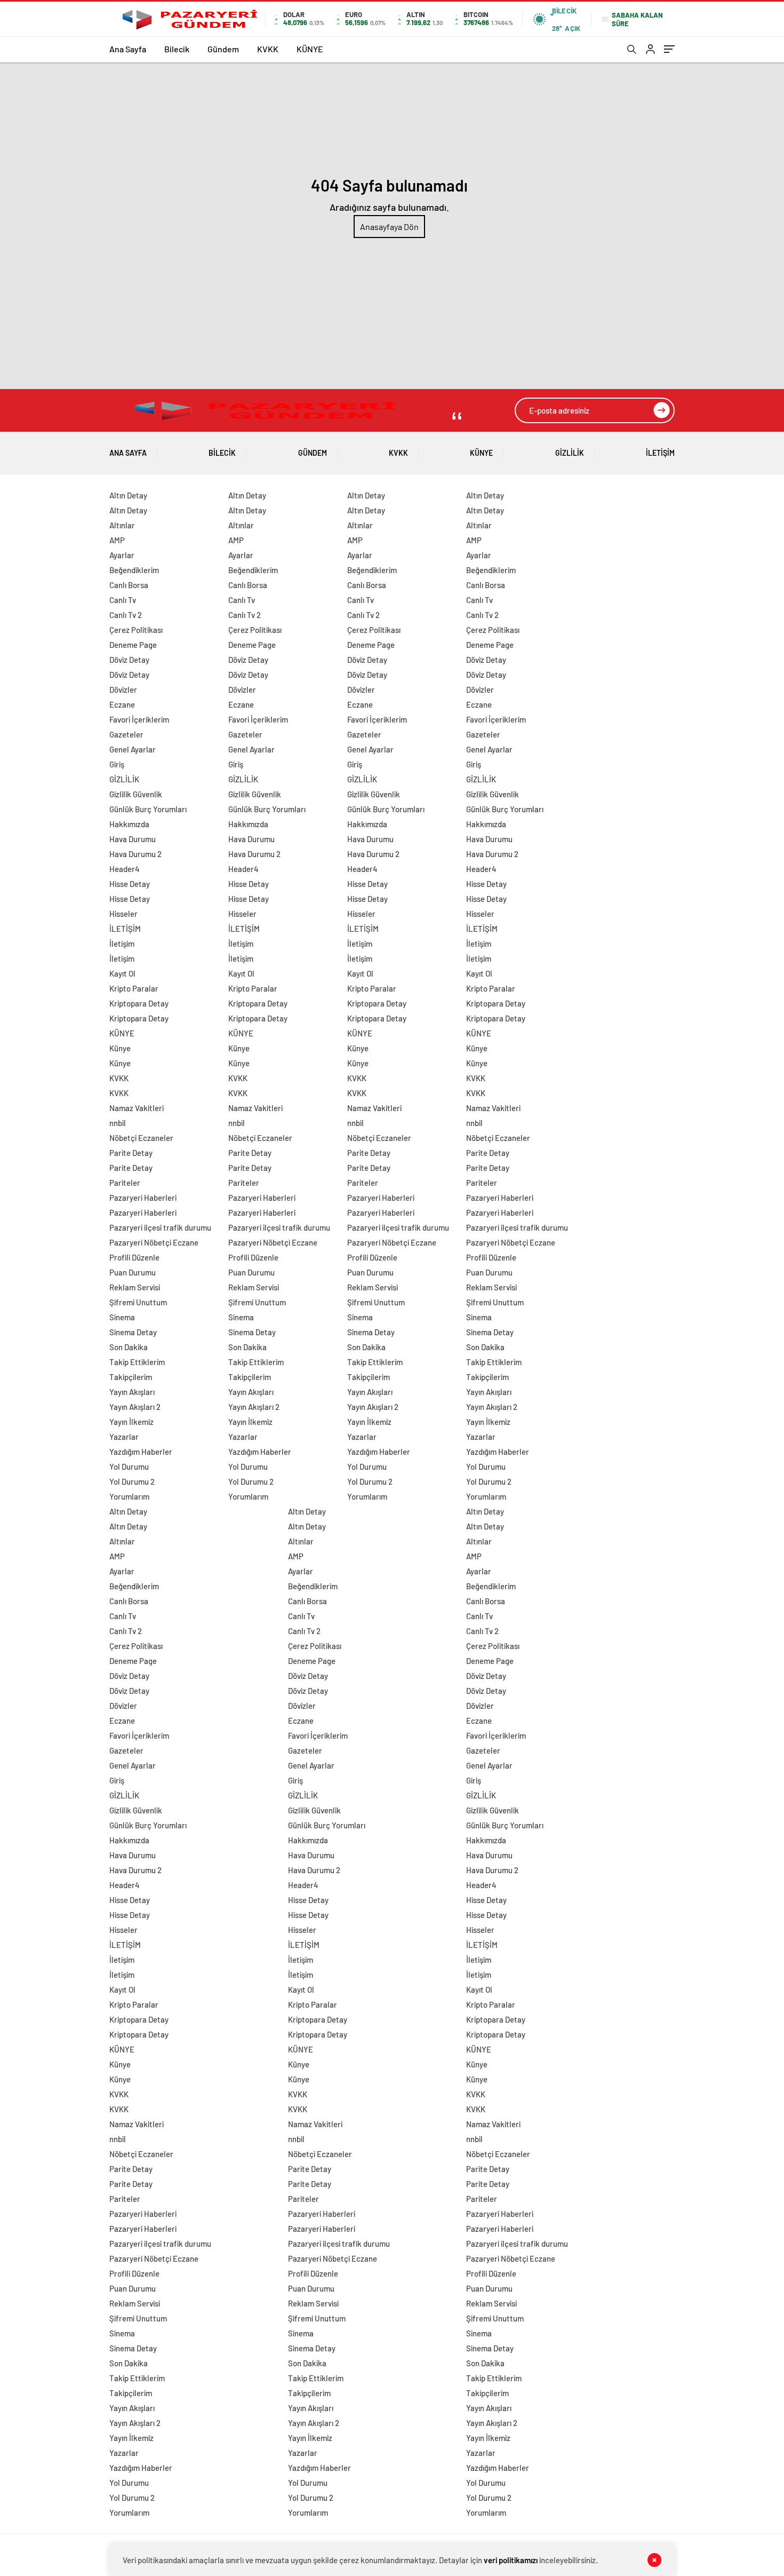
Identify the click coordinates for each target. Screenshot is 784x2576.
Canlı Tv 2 (126, 615)
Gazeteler (126, 734)
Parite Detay (131, 1153)
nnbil (118, 1123)
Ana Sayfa (128, 49)
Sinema (122, 1317)
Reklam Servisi (135, 1287)
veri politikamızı (511, 2560)
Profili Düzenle (134, 1257)
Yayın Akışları (132, 1392)
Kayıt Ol (122, 973)
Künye (120, 1048)
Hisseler (123, 914)
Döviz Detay (129, 660)
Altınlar (122, 525)
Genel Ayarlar (133, 749)
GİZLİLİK (570, 453)
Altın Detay (128, 495)
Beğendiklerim (134, 570)
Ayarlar (122, 555)
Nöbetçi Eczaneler (141, 1138)
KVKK (268, 49)
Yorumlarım (129, 1496)
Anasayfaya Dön (389, 227)
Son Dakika (129, 1347)
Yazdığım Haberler (141, 1452)
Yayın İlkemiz (131, 1422)
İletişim (122, 944)
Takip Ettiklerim (137, 1362)
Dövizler (123, 689)
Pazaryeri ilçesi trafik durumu (160, 1227)
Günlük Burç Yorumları (148, 809)
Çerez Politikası (136, 630)
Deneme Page (133, 645)
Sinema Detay (133, 1332)
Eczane (122, 704)
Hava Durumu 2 (135, 854)
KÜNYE (310, 49)
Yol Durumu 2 (132, 1481)
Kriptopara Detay (139, 1003)
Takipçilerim (131, 1377)
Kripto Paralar (134, 988)
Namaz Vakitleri (137, 1108)
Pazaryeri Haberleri (143, 1198)
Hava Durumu (133, 839)
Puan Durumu (133, 1272)
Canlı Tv (123, 600)
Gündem (223, 49)
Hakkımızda (129, 824)
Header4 (125, 869)
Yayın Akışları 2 (135, 1407)
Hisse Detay (130, 884)
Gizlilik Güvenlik (136, 794)
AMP (117, 540)
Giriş (117, 764)
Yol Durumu (129, 1467)
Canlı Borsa (129, 585)
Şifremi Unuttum (138, 1302)
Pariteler (125, 1183)
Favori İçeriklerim (139, 719)
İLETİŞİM (660, 453)
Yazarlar (124, 1437)
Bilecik (177, 49)
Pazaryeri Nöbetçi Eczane (154, 1242)
